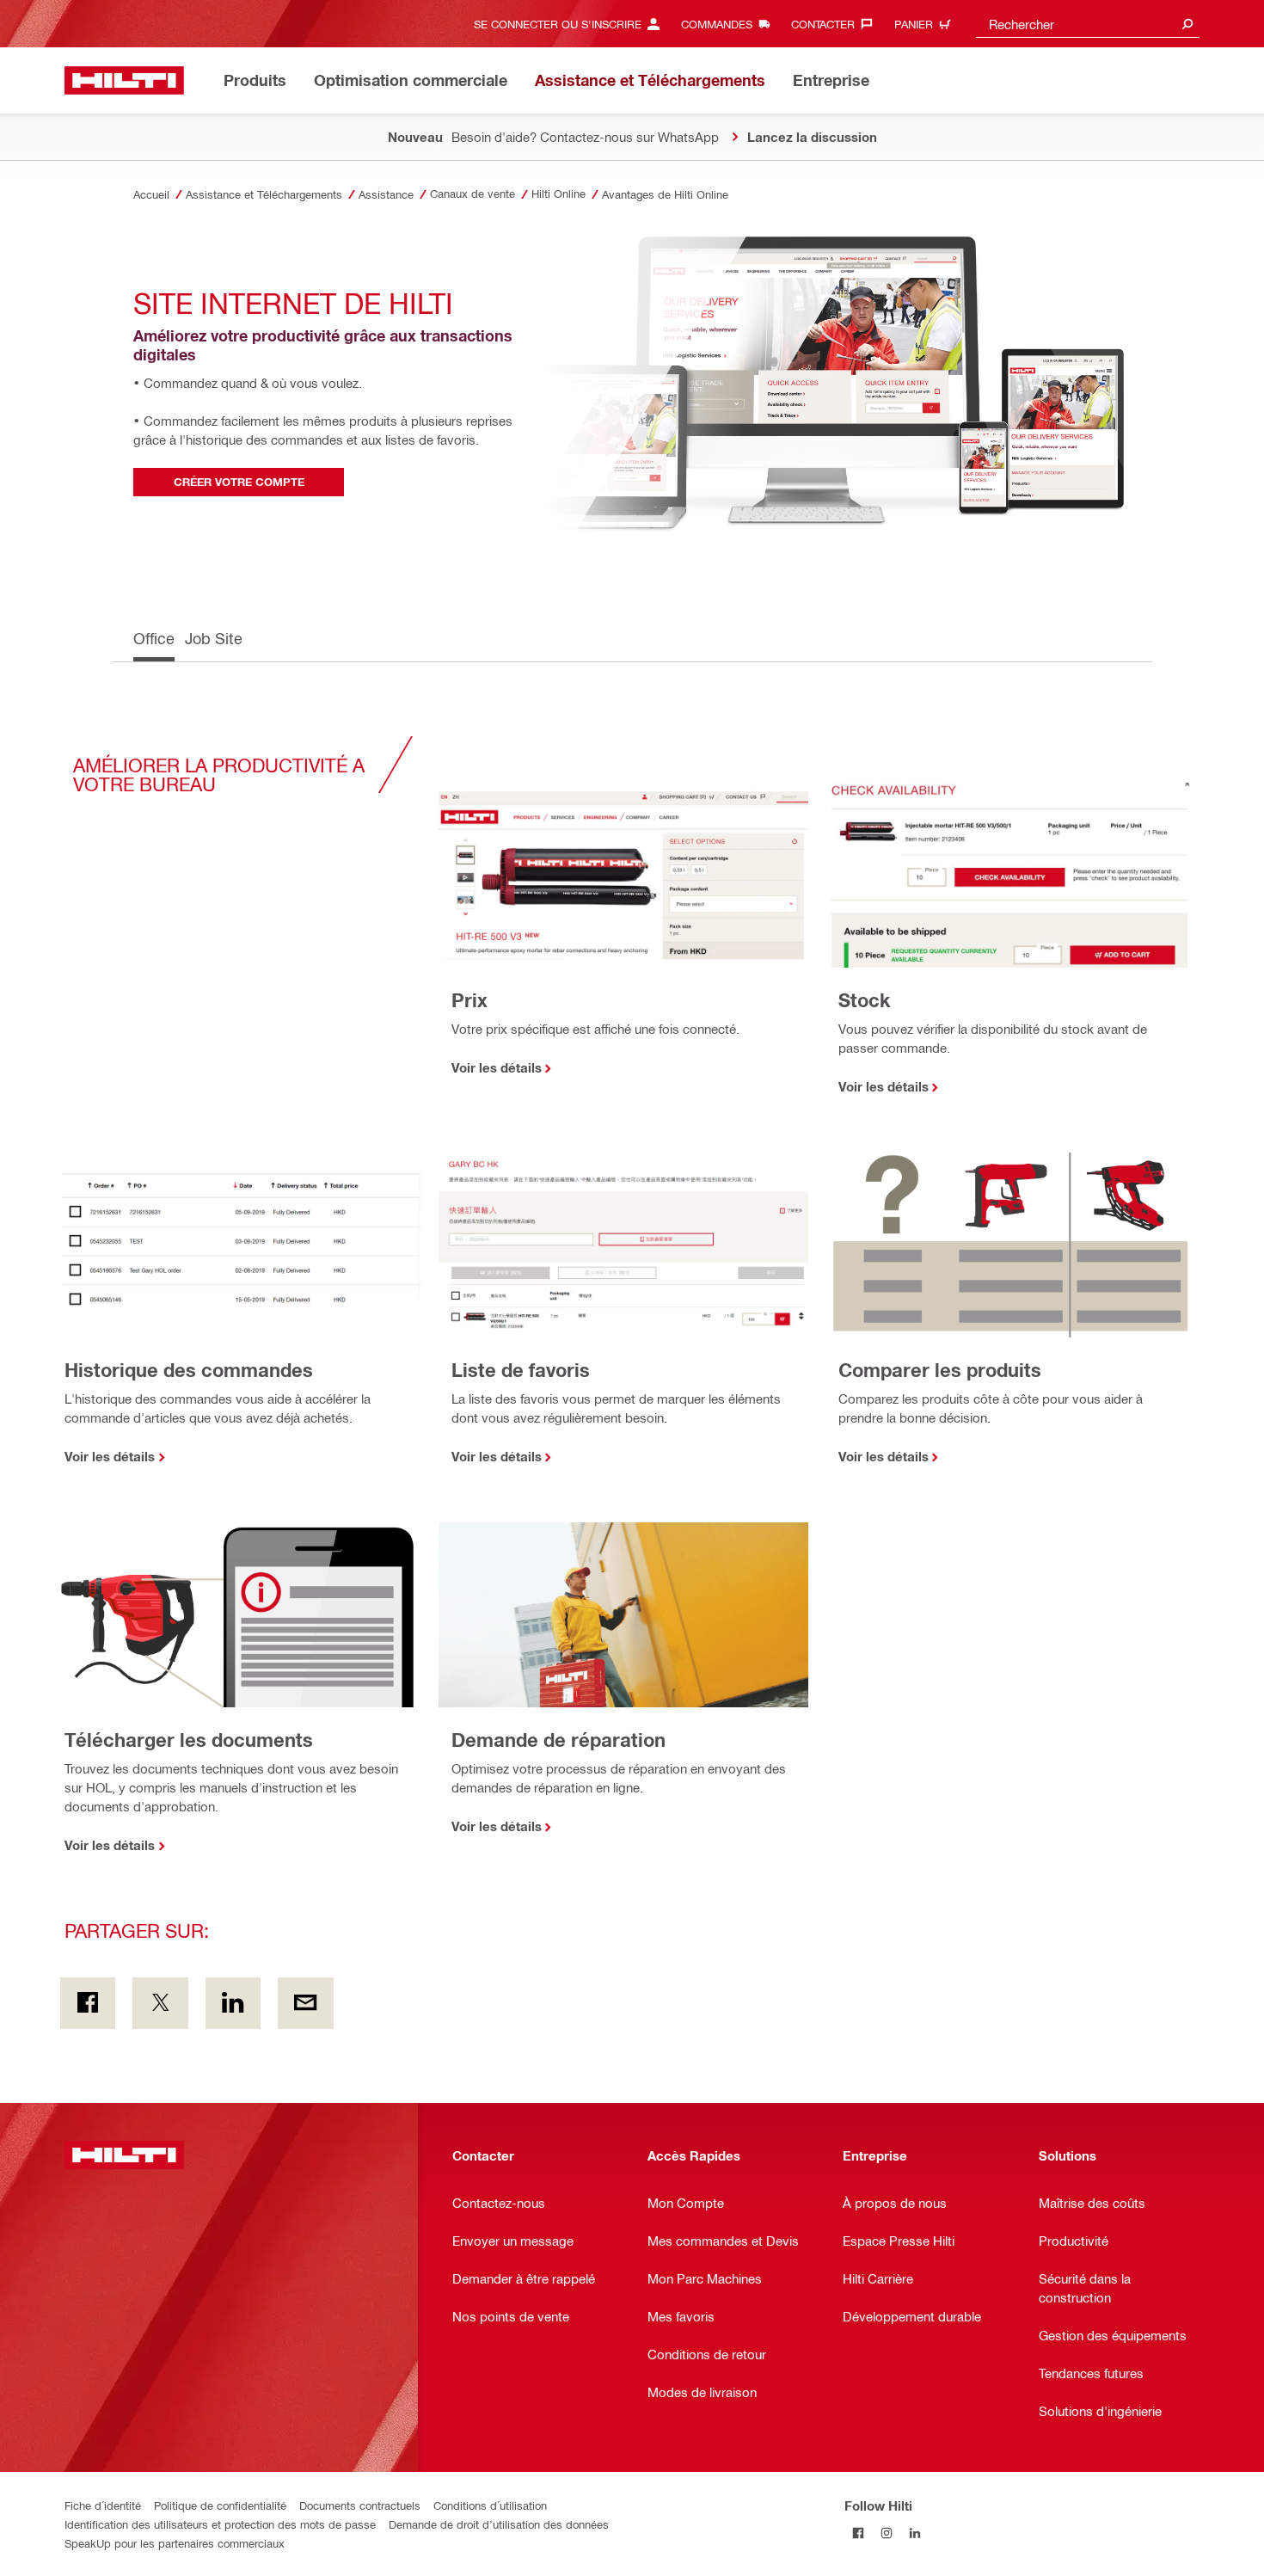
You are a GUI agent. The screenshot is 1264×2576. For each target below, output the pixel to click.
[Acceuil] (124, 80)
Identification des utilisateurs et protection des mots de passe (220, 2524)
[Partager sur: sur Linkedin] (233, 2003)
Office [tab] (154, 638)
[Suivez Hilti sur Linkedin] (915, 2533)
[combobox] (1088, 24)
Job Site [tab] (214, 638)
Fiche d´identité (103, 2505)
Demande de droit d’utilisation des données (499, 2524)
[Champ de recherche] (1187, 24)
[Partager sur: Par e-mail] (305, 2003)
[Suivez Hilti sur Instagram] (887, 2533)
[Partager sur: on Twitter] (160, 2003)
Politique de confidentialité (220, 2505)
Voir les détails (497, 1067)
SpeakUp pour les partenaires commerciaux (175, 2543)
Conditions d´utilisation (490, 2505)
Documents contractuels (360, 2505)
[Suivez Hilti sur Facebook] (859, 2533)
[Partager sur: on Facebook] (88, 2003)
